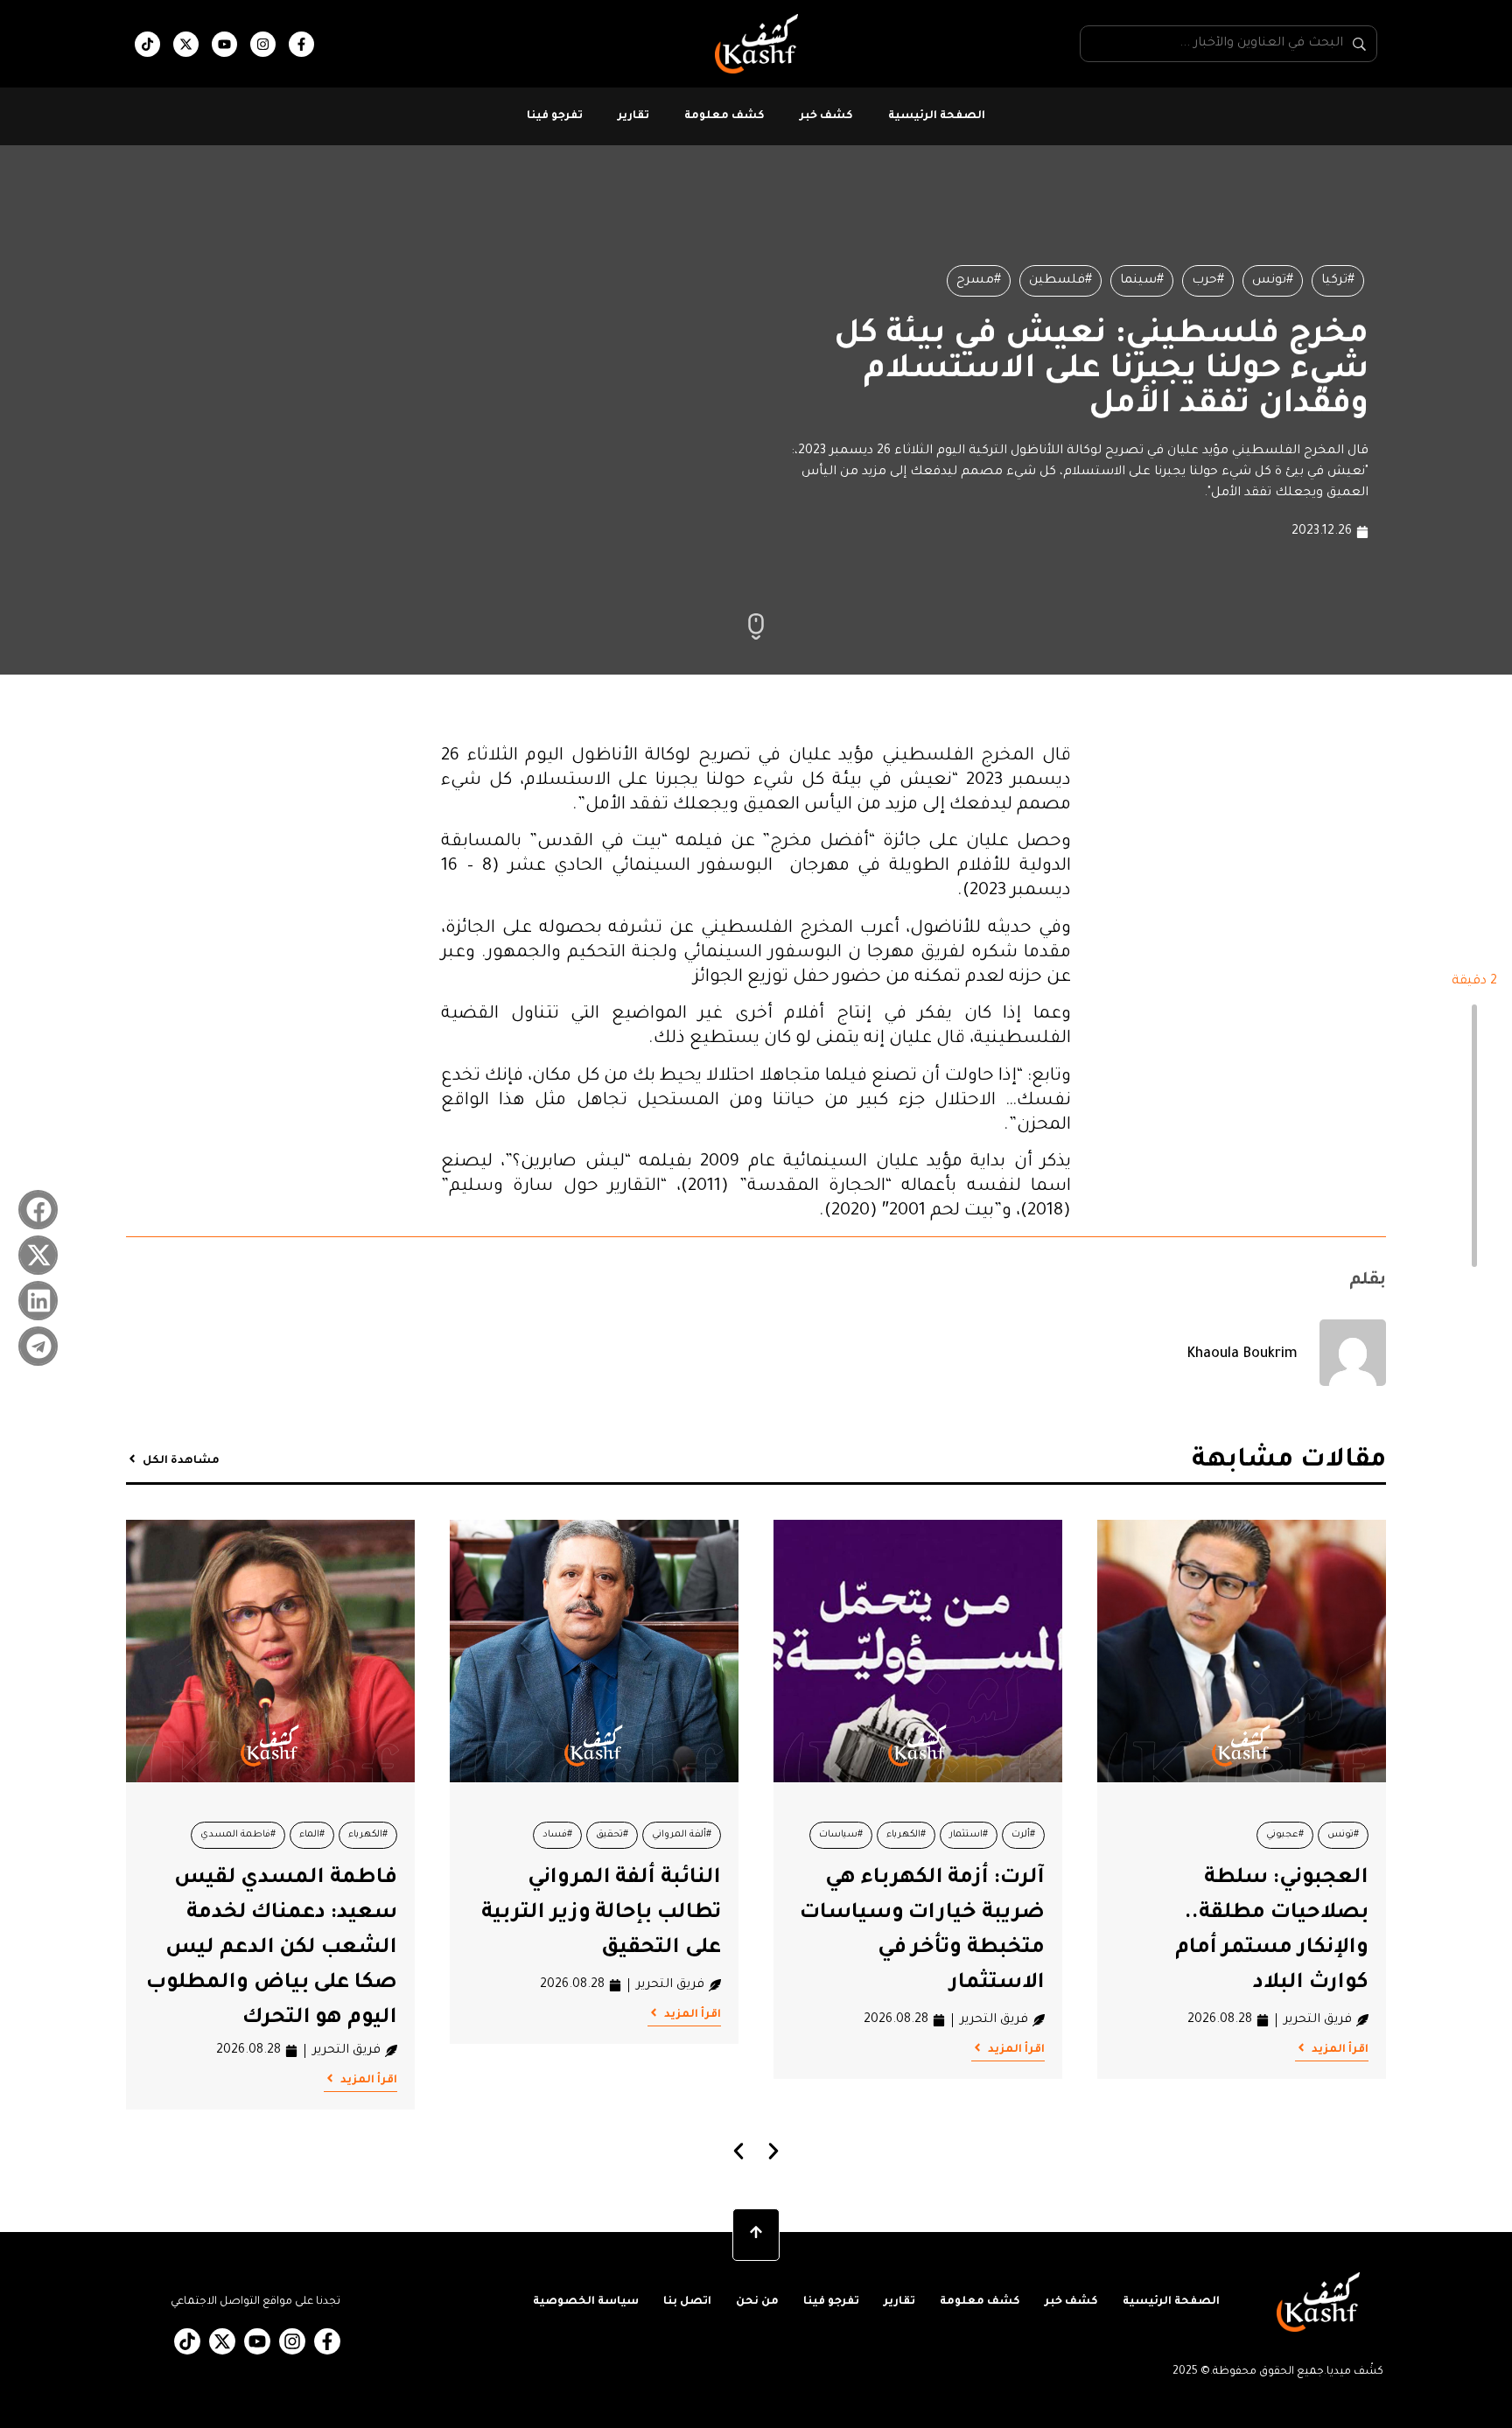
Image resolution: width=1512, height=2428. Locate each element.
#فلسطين (1060, 281)
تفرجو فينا (555, 116)
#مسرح (979, 281)
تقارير (633, 116)
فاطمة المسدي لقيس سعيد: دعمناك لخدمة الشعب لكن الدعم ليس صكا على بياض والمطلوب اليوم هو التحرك (272, 1949)
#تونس (1273, 281)
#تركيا (1338, 281)
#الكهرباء (906, 1835)
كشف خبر (826, 116)
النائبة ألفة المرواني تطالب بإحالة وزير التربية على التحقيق (601, 1914)
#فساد (557, 1835)
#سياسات (841, 1835)
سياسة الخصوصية (586, 2302)
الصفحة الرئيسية (937, 116)
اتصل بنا (687, 2302)
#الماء (312, 1835)
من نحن (757, 2302)
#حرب (1208, 281)
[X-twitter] (186, 44)
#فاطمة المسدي (238, 1835)
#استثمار (969, 1835)
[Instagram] (263, 44)
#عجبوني (1285, 1835)
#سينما (1142, 281)
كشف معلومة (724, 116)
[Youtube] (224, 44)
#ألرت (1023, 1835)
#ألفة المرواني (682, 1835)
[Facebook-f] (301, 44)
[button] (38, 1210)
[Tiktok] (147, 44)
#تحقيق (612, 1835)
